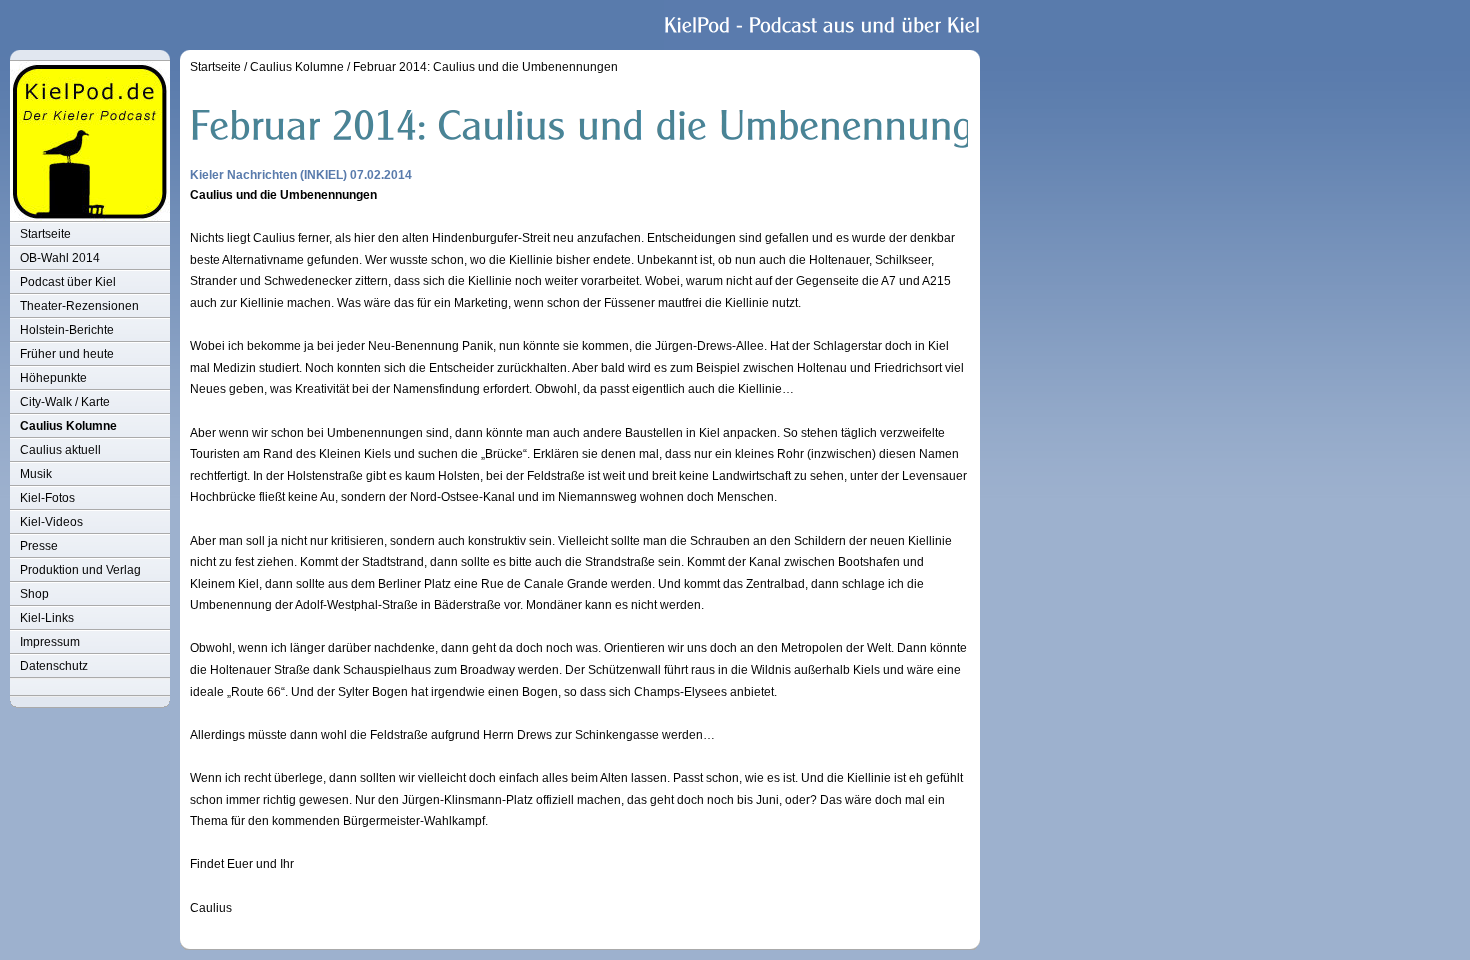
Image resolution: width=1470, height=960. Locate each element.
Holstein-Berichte (67, 330)
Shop (34, 594)
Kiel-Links (47, 618)
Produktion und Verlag (80, 570)
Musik (36, 474)
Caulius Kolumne (68, 426)
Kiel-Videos (51, 522)
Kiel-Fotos (47, 498)
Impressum (50, 642)
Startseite (45, 234)
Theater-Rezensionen (79, 306)
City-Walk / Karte (65, 402)
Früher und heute (67, 354)
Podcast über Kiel (68, 282)
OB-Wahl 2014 (60, 258)
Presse (39, 546)
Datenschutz (54, 666)
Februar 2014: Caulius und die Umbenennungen (485, 67)
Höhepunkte (53, 378)
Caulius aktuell (60, 450)
